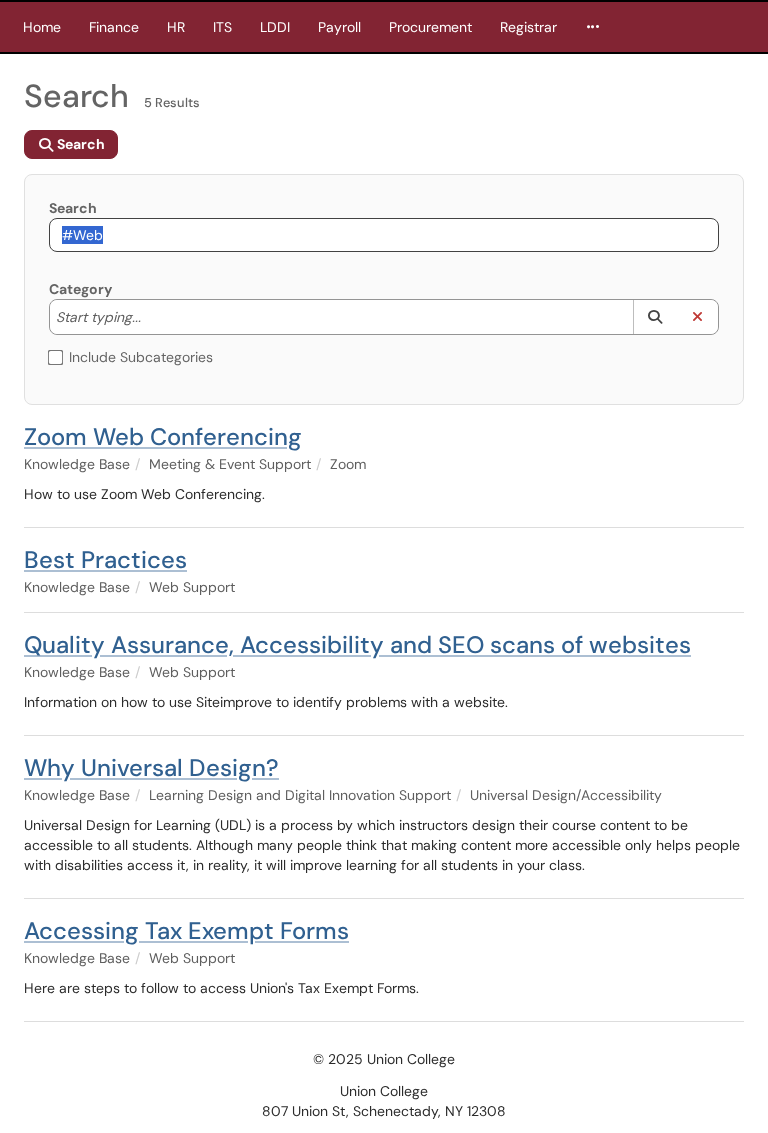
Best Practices (105, 559)
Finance (114, 27)
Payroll (339, 27)
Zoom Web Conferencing (163, 436)
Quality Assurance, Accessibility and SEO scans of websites (357, 644)
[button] (654, 317)
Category (80, 289)
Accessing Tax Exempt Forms (186, 930)
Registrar (528, 27)
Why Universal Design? (151, 767)
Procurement (430, 27)
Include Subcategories (141, 357)
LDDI (275, 27)
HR (176, 27)
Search (73, 208)
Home (42, 27)
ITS (222, 27)
